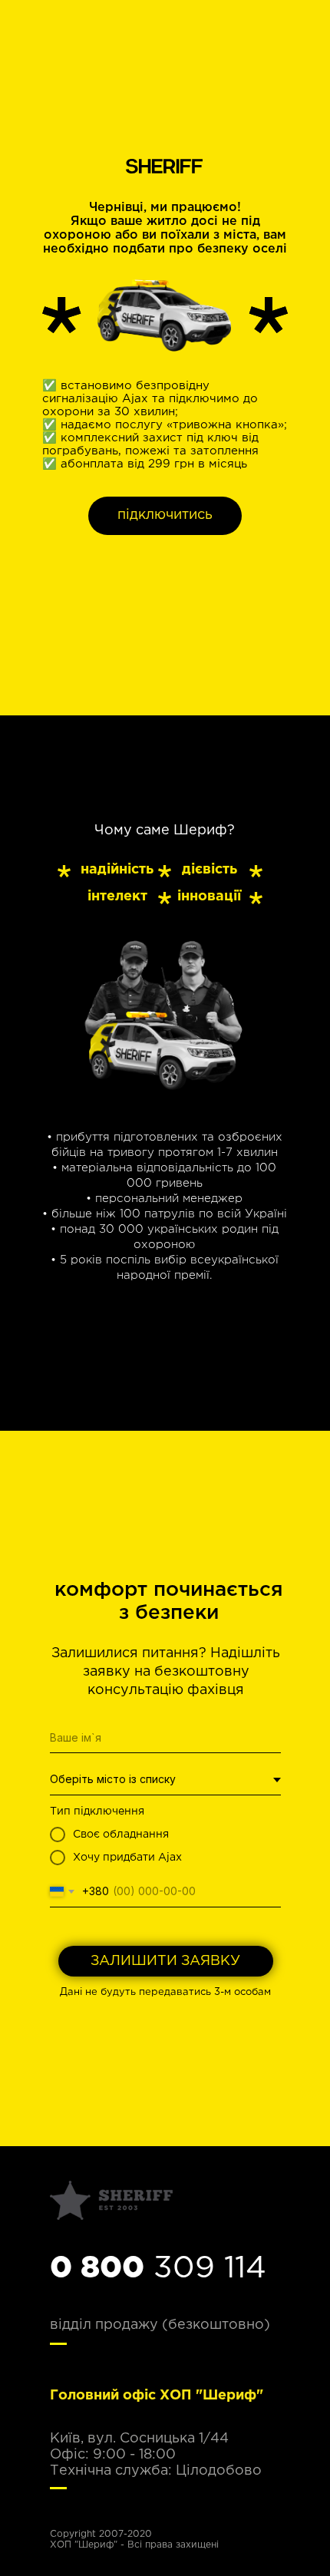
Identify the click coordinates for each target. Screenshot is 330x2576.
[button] (165, 516)
